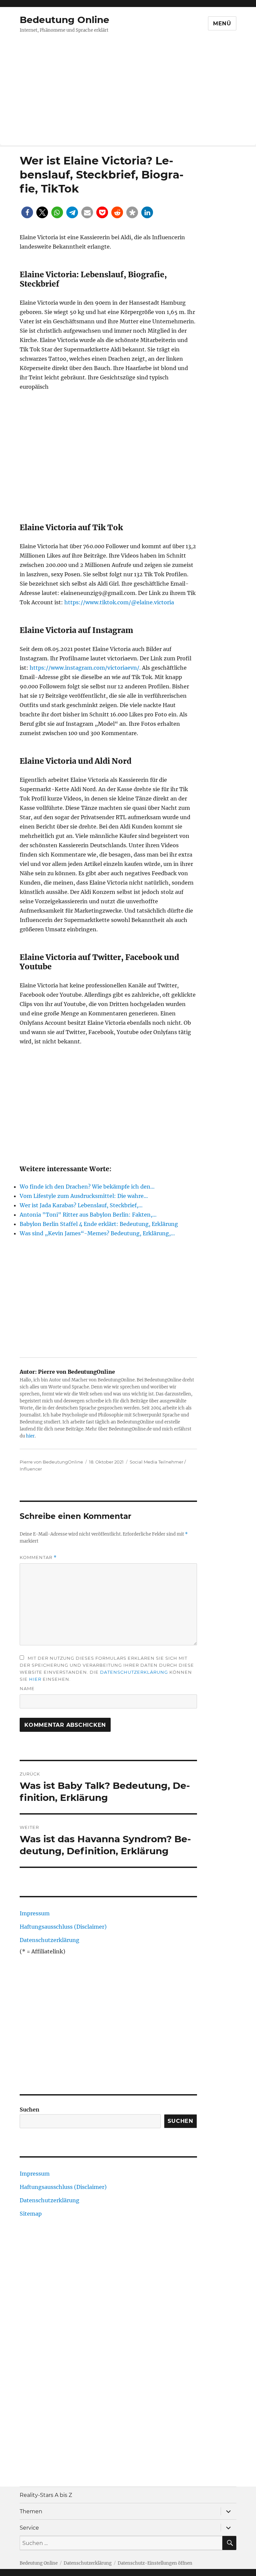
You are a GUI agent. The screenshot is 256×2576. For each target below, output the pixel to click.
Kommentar (38, 1557)
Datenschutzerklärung (134, 1672)
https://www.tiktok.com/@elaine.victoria (119, 602)
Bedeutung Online (64, 20)
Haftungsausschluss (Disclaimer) (63, 1927)
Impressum (35, 1913)
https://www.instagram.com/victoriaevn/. (85, 668)
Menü (222, 24)
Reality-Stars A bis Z (46, 2495)
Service (29, 2528)
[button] (27, 212)
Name (27, 1688)
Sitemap (31, 2214)
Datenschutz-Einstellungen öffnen (155, 2563)
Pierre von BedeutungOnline (51, 1462)
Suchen (29, 2110)
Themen (31, 2511)
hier (30, 1436)
